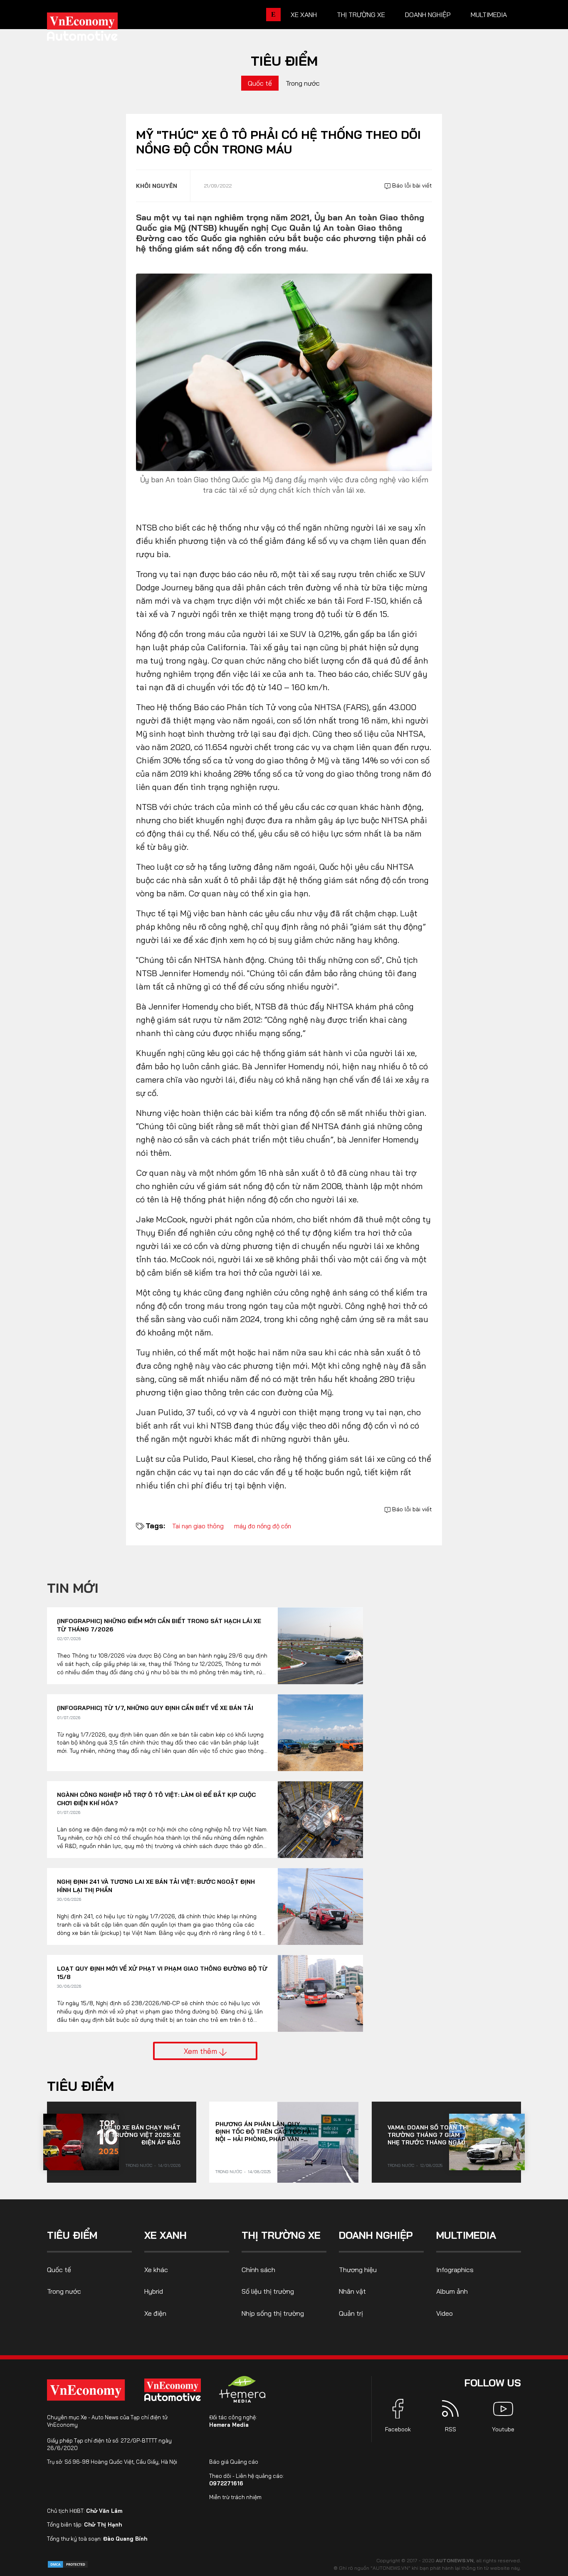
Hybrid (154, 2291)
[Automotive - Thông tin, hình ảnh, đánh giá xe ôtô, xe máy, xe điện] (96, 29)
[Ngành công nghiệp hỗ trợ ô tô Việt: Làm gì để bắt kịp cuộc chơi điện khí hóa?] (320, 1820)
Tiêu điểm (284, 61)
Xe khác (156, 2270)
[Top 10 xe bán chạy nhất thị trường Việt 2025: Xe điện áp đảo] (81, 2142)
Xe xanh (304, 15)
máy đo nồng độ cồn (263, 1526)
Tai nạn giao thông (198, 1526)
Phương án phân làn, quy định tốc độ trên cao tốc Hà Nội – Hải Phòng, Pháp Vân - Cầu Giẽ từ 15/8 (263, 2132)
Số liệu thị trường (268, 2291)
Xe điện (155, 2313)
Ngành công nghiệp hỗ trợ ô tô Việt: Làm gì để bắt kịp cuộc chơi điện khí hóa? (156, 1799)
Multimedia (489, 15)
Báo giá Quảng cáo (234, 2462)
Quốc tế (260, 83)
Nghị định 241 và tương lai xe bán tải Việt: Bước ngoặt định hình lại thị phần (156, 1886)
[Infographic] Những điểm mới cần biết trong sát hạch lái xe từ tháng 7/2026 (159, 1625)
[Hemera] (242, 2389)
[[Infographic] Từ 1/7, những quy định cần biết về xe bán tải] (320, 1733)
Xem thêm (201, 2051)
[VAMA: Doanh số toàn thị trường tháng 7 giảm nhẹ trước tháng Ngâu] (487, 2142)
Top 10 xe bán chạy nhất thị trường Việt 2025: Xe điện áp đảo (140, 2135)
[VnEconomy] (86, 2390)
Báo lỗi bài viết (411, 185)
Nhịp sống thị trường (273, 2313)
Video (445, 2313)
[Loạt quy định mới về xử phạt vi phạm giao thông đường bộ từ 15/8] (320, 1993)
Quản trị (351, 2313)
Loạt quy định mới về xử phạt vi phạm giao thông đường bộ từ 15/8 (162, 1973)
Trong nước (303, 83)
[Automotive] (174, 2390)
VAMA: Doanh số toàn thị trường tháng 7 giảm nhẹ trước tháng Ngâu (428, 2135)
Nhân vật (352, 2291)
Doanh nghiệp (428, 15)
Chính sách (258, 2270)
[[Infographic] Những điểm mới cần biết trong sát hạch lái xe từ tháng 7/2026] (320, 1646)
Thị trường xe (361, 15)
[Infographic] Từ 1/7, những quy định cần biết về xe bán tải (155, 1708)
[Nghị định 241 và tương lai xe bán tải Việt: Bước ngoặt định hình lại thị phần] (320, 1906)
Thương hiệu (358, 2270)
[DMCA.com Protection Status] (68, 2564)
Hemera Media (229, 2425)
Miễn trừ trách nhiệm (235, 2497)
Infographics (455, 2270)
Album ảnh (452, 2291)
